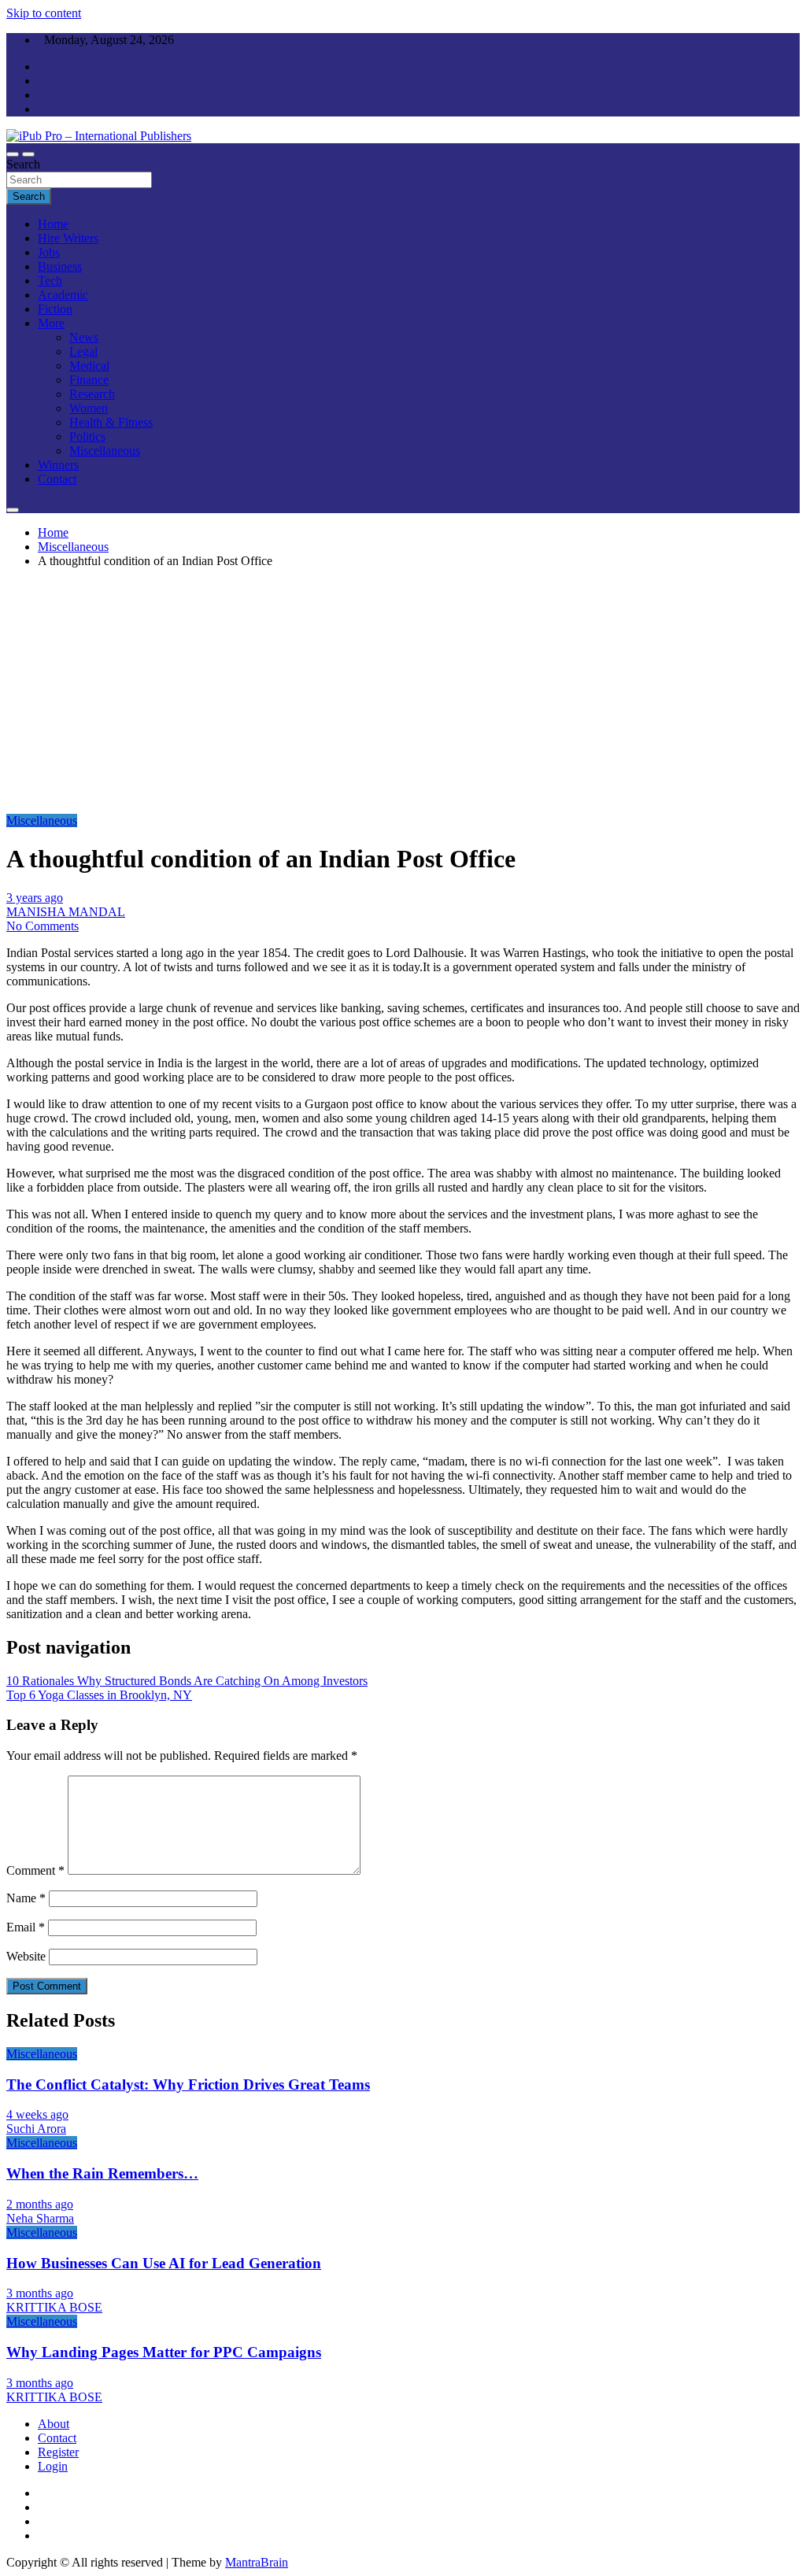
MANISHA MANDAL (66, 912)
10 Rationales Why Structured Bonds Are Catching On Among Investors (187, 1681)
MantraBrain (257, 2562)
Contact (57, 479)
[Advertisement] (403, 691)
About (54, 2424)
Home (53, 224)
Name (26, 1898)
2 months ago (40, 2204)
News (84, 337)
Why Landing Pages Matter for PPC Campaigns (164, 2352)
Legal (83, 351)
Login (53, 2466)
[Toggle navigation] (13, 154)
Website (26, 1956)
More (51, 323)
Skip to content (44, 13)
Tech (50, 281)
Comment (35, 1870)
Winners (58, 465)
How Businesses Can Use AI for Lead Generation (164, 2263)
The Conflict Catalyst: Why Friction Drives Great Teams (188, 2084)
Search (23, 164)
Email (26, 1927)
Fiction (55, 309)
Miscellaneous (105, 451)
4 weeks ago (37, 2114)
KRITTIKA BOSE (54, 2307)
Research (92, 394)
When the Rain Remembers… (102, 2173)
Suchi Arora (36, 2129)
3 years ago (35, 898)
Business (60, 266)
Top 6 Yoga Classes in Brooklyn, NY (99, 1695)
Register (58, 2452)
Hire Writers (68, 238)
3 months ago (40, 2293)
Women (89, 408)
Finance (89, 380)
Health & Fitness (111, 422)
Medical (89, 366)
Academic (63, 295)
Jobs (49, 252)
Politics (87, 436)
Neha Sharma (40, 2218)
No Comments (43, 926)
